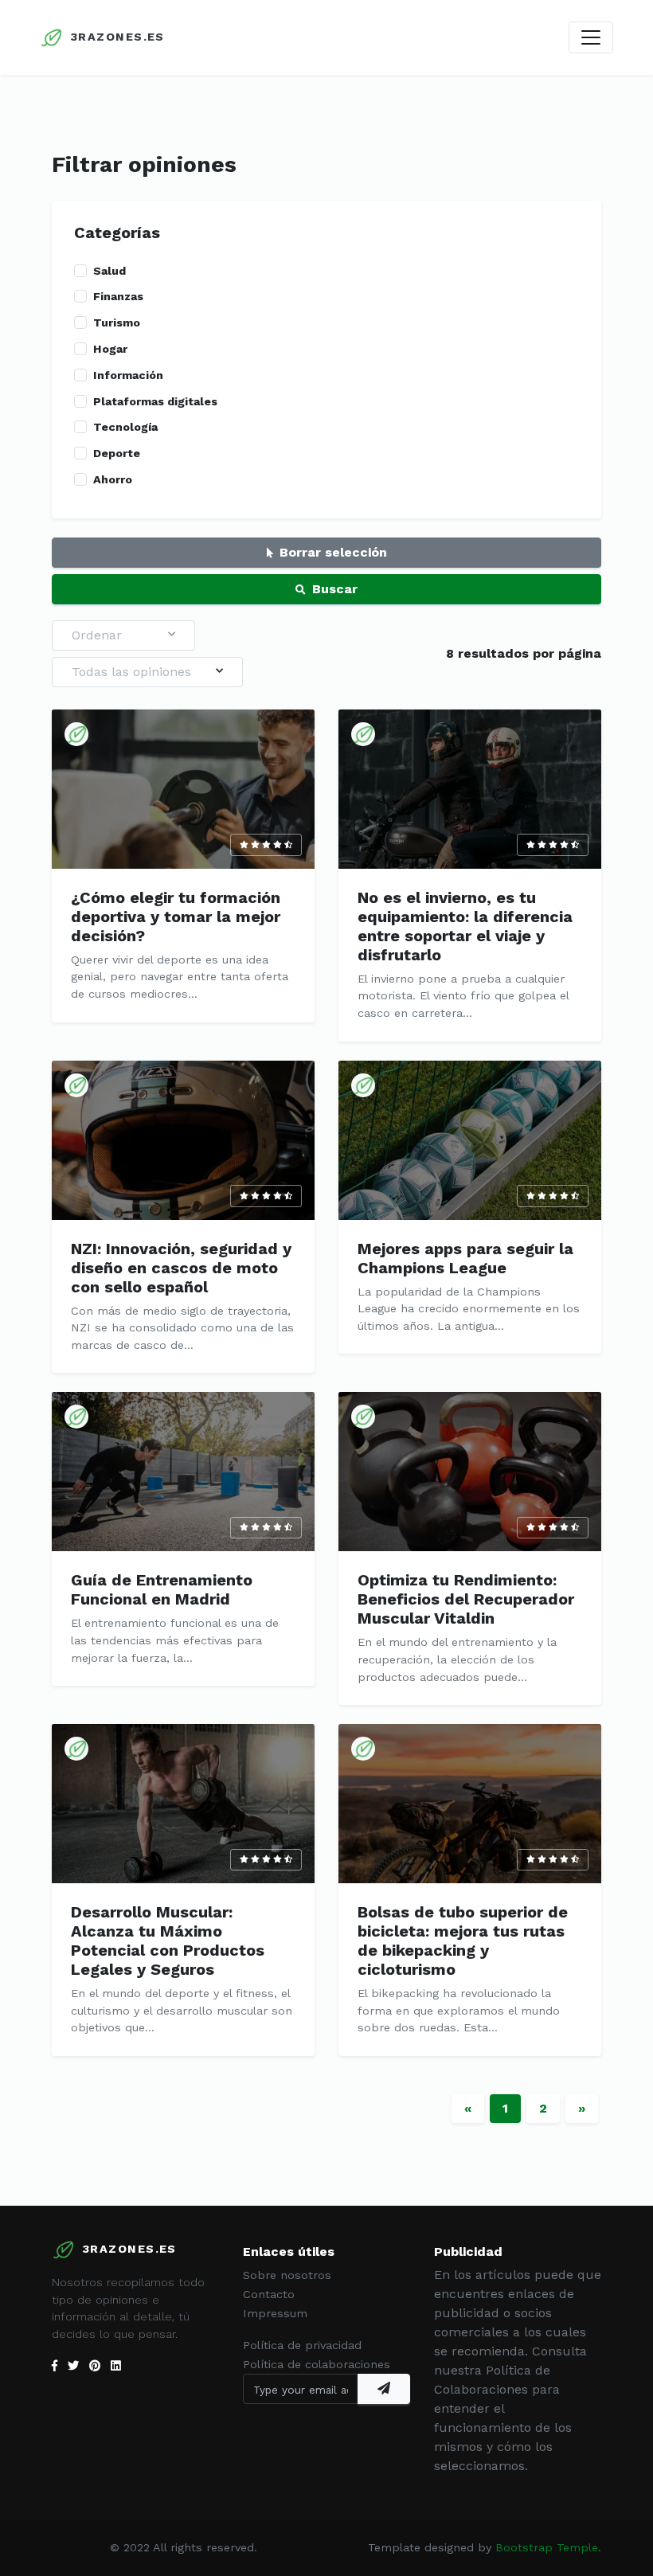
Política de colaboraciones (317, 2364)
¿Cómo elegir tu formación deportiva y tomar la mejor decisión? (176, 917)
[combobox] (123, 635)
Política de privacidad (302, 2345)
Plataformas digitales (155, 401)
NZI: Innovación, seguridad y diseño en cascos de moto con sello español (181, 1268)
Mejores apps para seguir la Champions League (465, 1258)
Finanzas (118, 296)
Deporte (117, 453)
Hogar (110, 349)
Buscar (335, 589)
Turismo (117, 322)
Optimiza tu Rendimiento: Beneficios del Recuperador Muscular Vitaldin (466, 1599)
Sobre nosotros (287, 2275)
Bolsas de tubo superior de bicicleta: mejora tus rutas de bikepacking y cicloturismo (463, 1941)
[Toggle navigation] (591, 37)
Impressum (275, 2313)
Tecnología (125, 427)
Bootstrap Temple (547, 2547)
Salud (109, 271)
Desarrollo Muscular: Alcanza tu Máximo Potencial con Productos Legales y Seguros (168, 1941)
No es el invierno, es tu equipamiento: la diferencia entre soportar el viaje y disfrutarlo (465, 926)
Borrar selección (333, 552)
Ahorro (113, 479)
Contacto (269, 2294)
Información (128, 375)
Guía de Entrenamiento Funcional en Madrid (162, 1589)
